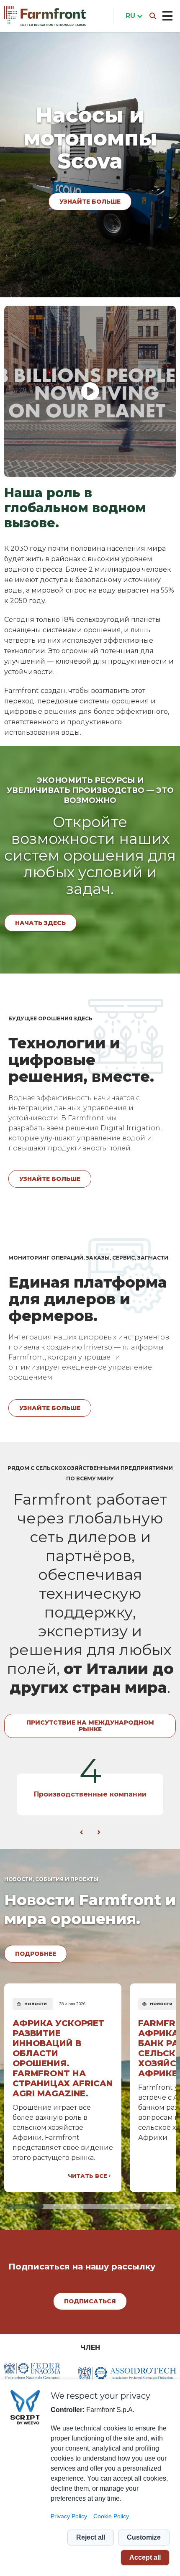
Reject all (91, 2537)
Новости (36, 2004)
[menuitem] (132, 16)
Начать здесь (40, 923)
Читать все (87, 2176)
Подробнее (36, 1954)
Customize (144, 2537)
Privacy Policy (69, 2516)
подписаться (90, 2301)
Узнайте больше (90, 190)
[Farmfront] (45, 16)
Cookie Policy (111, 2516)
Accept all (145, 2557)
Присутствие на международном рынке (90, 1726)
